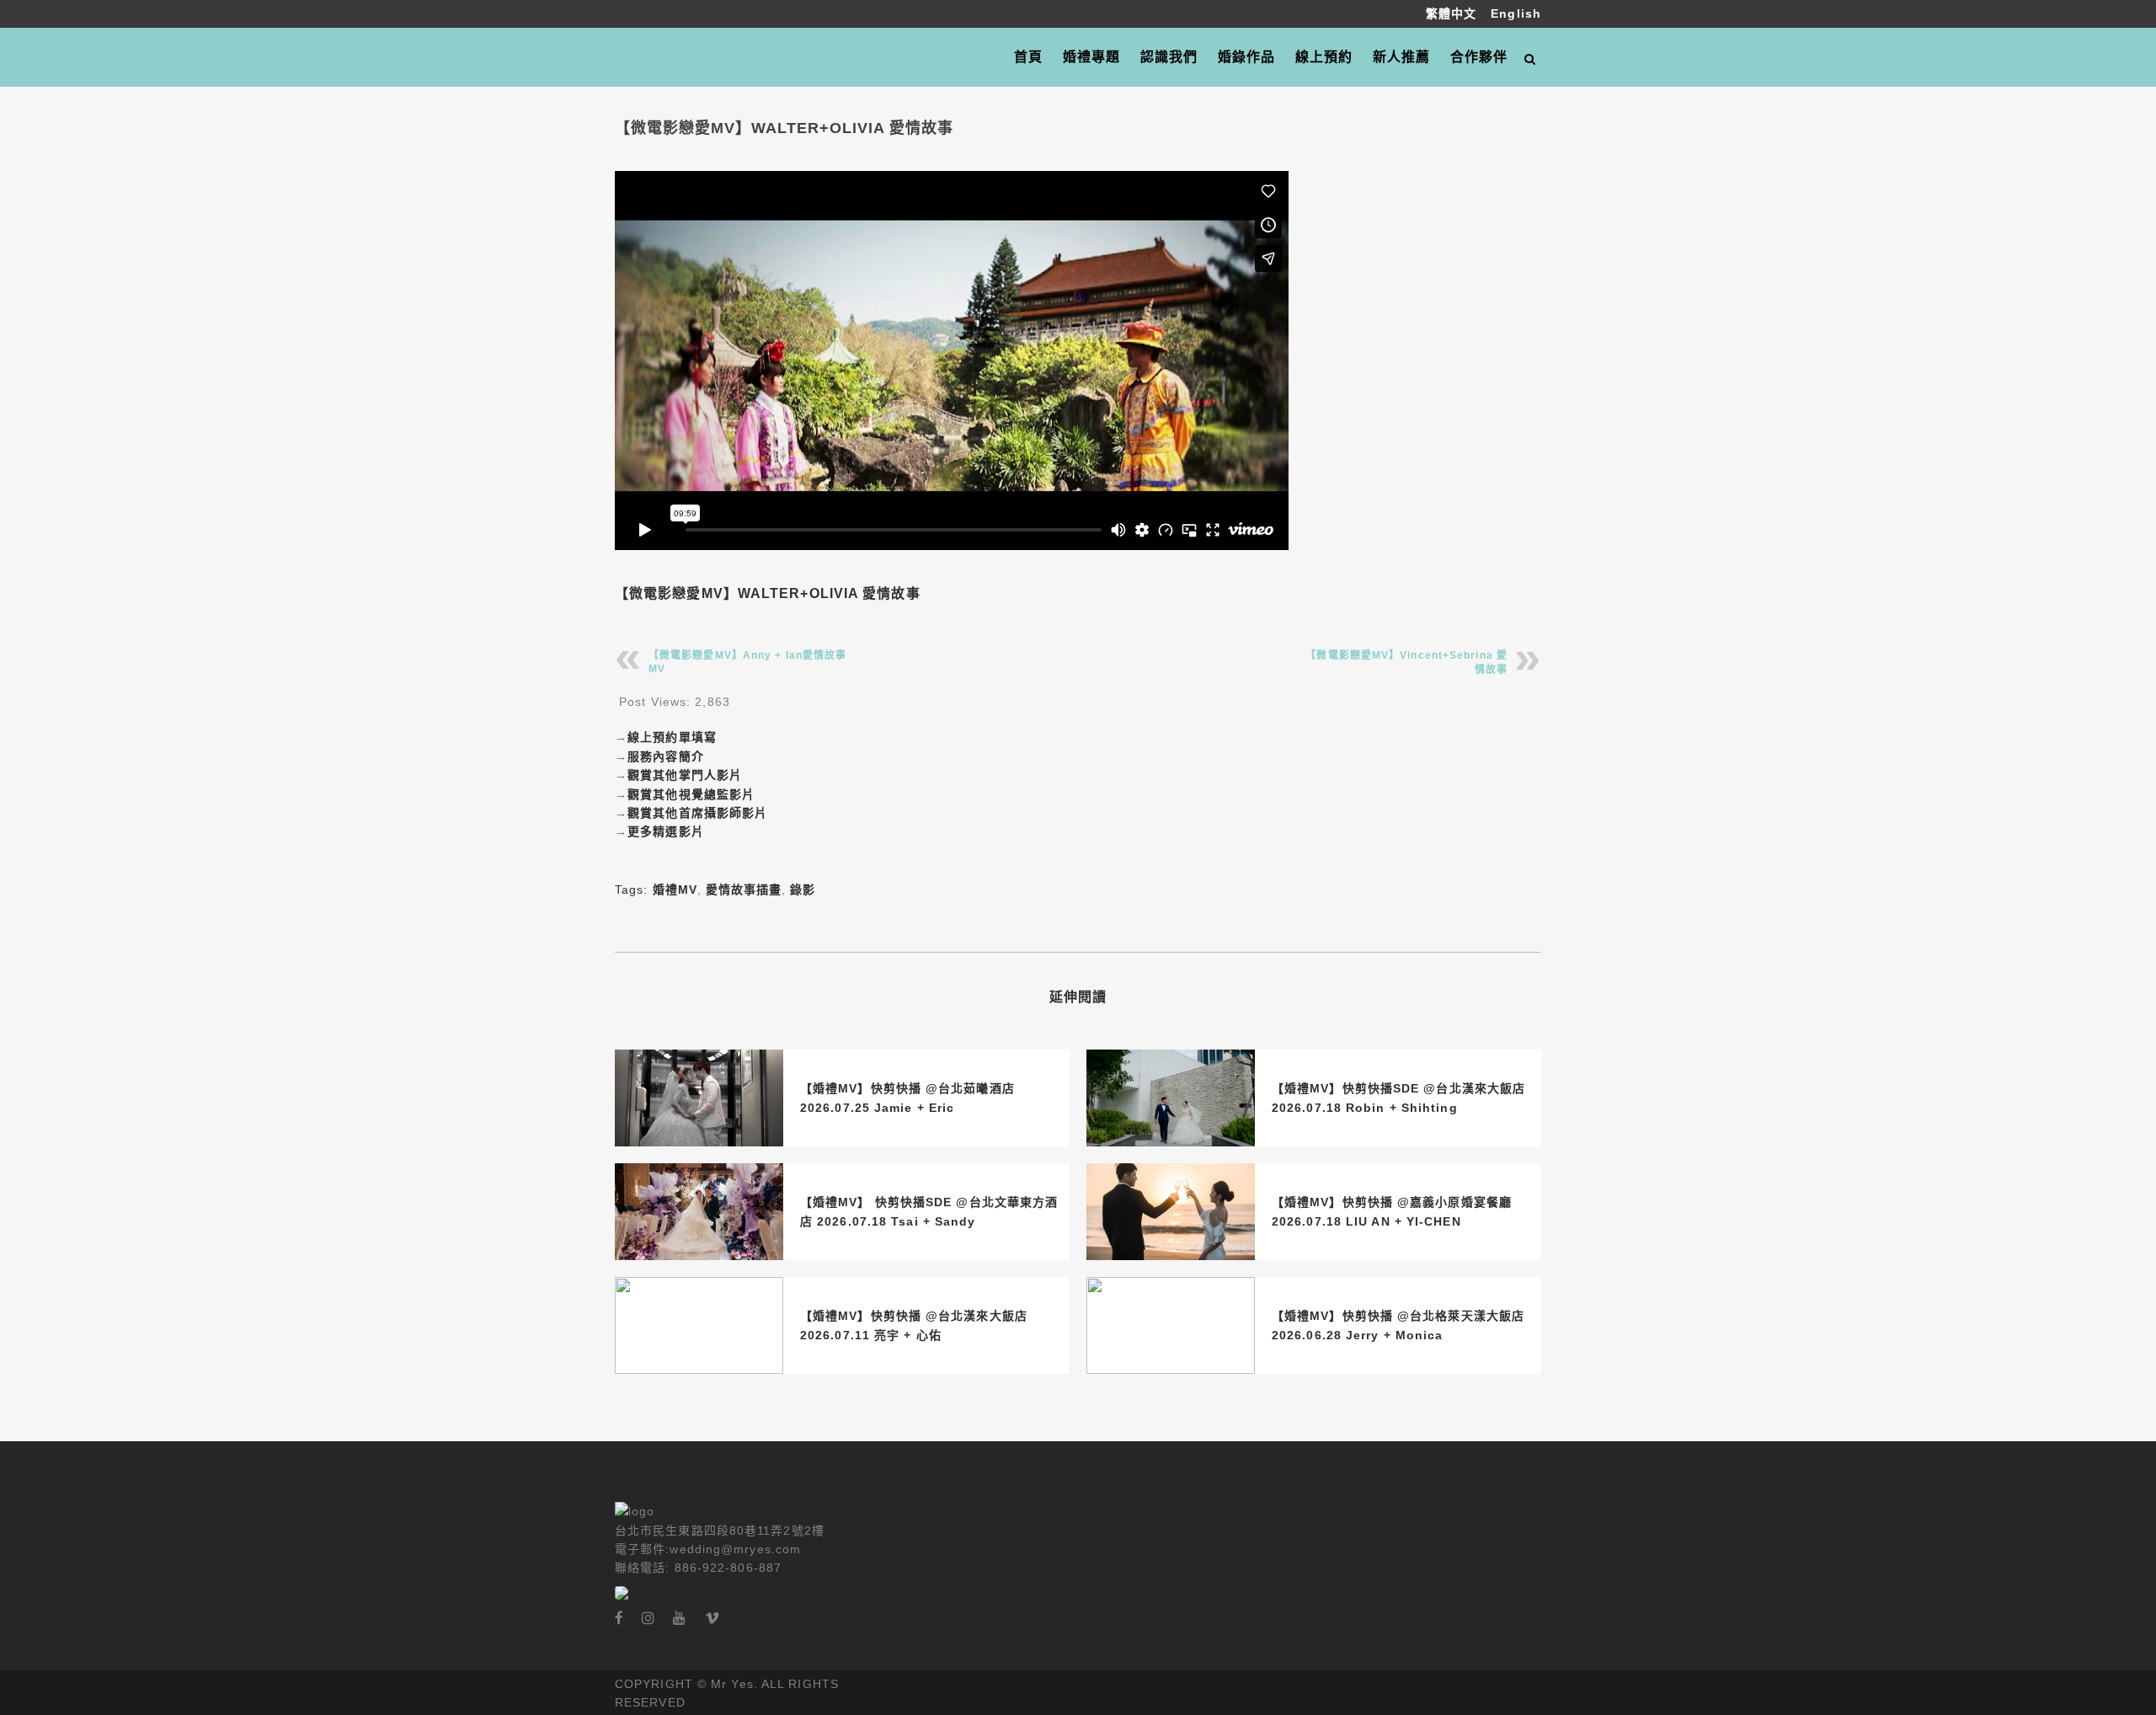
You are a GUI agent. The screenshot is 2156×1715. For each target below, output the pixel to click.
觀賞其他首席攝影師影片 (697, 813)
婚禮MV (675, 890)
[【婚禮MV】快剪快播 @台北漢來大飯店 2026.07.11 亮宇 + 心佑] (699, 1325)
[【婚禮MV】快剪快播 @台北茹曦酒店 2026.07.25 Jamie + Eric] (699, 1098)
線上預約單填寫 (672, 737)
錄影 (803, 890)
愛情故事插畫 (744, 890)
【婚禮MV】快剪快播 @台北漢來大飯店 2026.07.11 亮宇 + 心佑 (914, 1325)
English (1516, 13)
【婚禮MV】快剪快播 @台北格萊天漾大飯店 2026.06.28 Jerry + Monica (1398, 1325)
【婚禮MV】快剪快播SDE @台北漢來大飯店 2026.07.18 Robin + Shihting (1398, 1098)
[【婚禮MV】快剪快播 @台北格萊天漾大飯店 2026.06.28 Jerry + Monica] (1171, 1325)
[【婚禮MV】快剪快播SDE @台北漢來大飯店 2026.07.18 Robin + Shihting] (1171, 1098)
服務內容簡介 (666, 756)
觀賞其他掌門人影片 (685, 775)
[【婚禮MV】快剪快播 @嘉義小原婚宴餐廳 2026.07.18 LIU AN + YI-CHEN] (1171, 1212)
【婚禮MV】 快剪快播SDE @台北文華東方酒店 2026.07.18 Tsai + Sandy (929, 1211)
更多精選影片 (666, 831)
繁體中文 (1454, 13)
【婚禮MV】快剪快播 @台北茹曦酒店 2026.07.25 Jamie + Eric (907, 1098)
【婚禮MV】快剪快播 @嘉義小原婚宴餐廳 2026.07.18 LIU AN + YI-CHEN (1392, 1211)
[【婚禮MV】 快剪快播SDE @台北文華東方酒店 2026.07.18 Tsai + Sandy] (699, 1212)
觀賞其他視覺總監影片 (691, 794)
